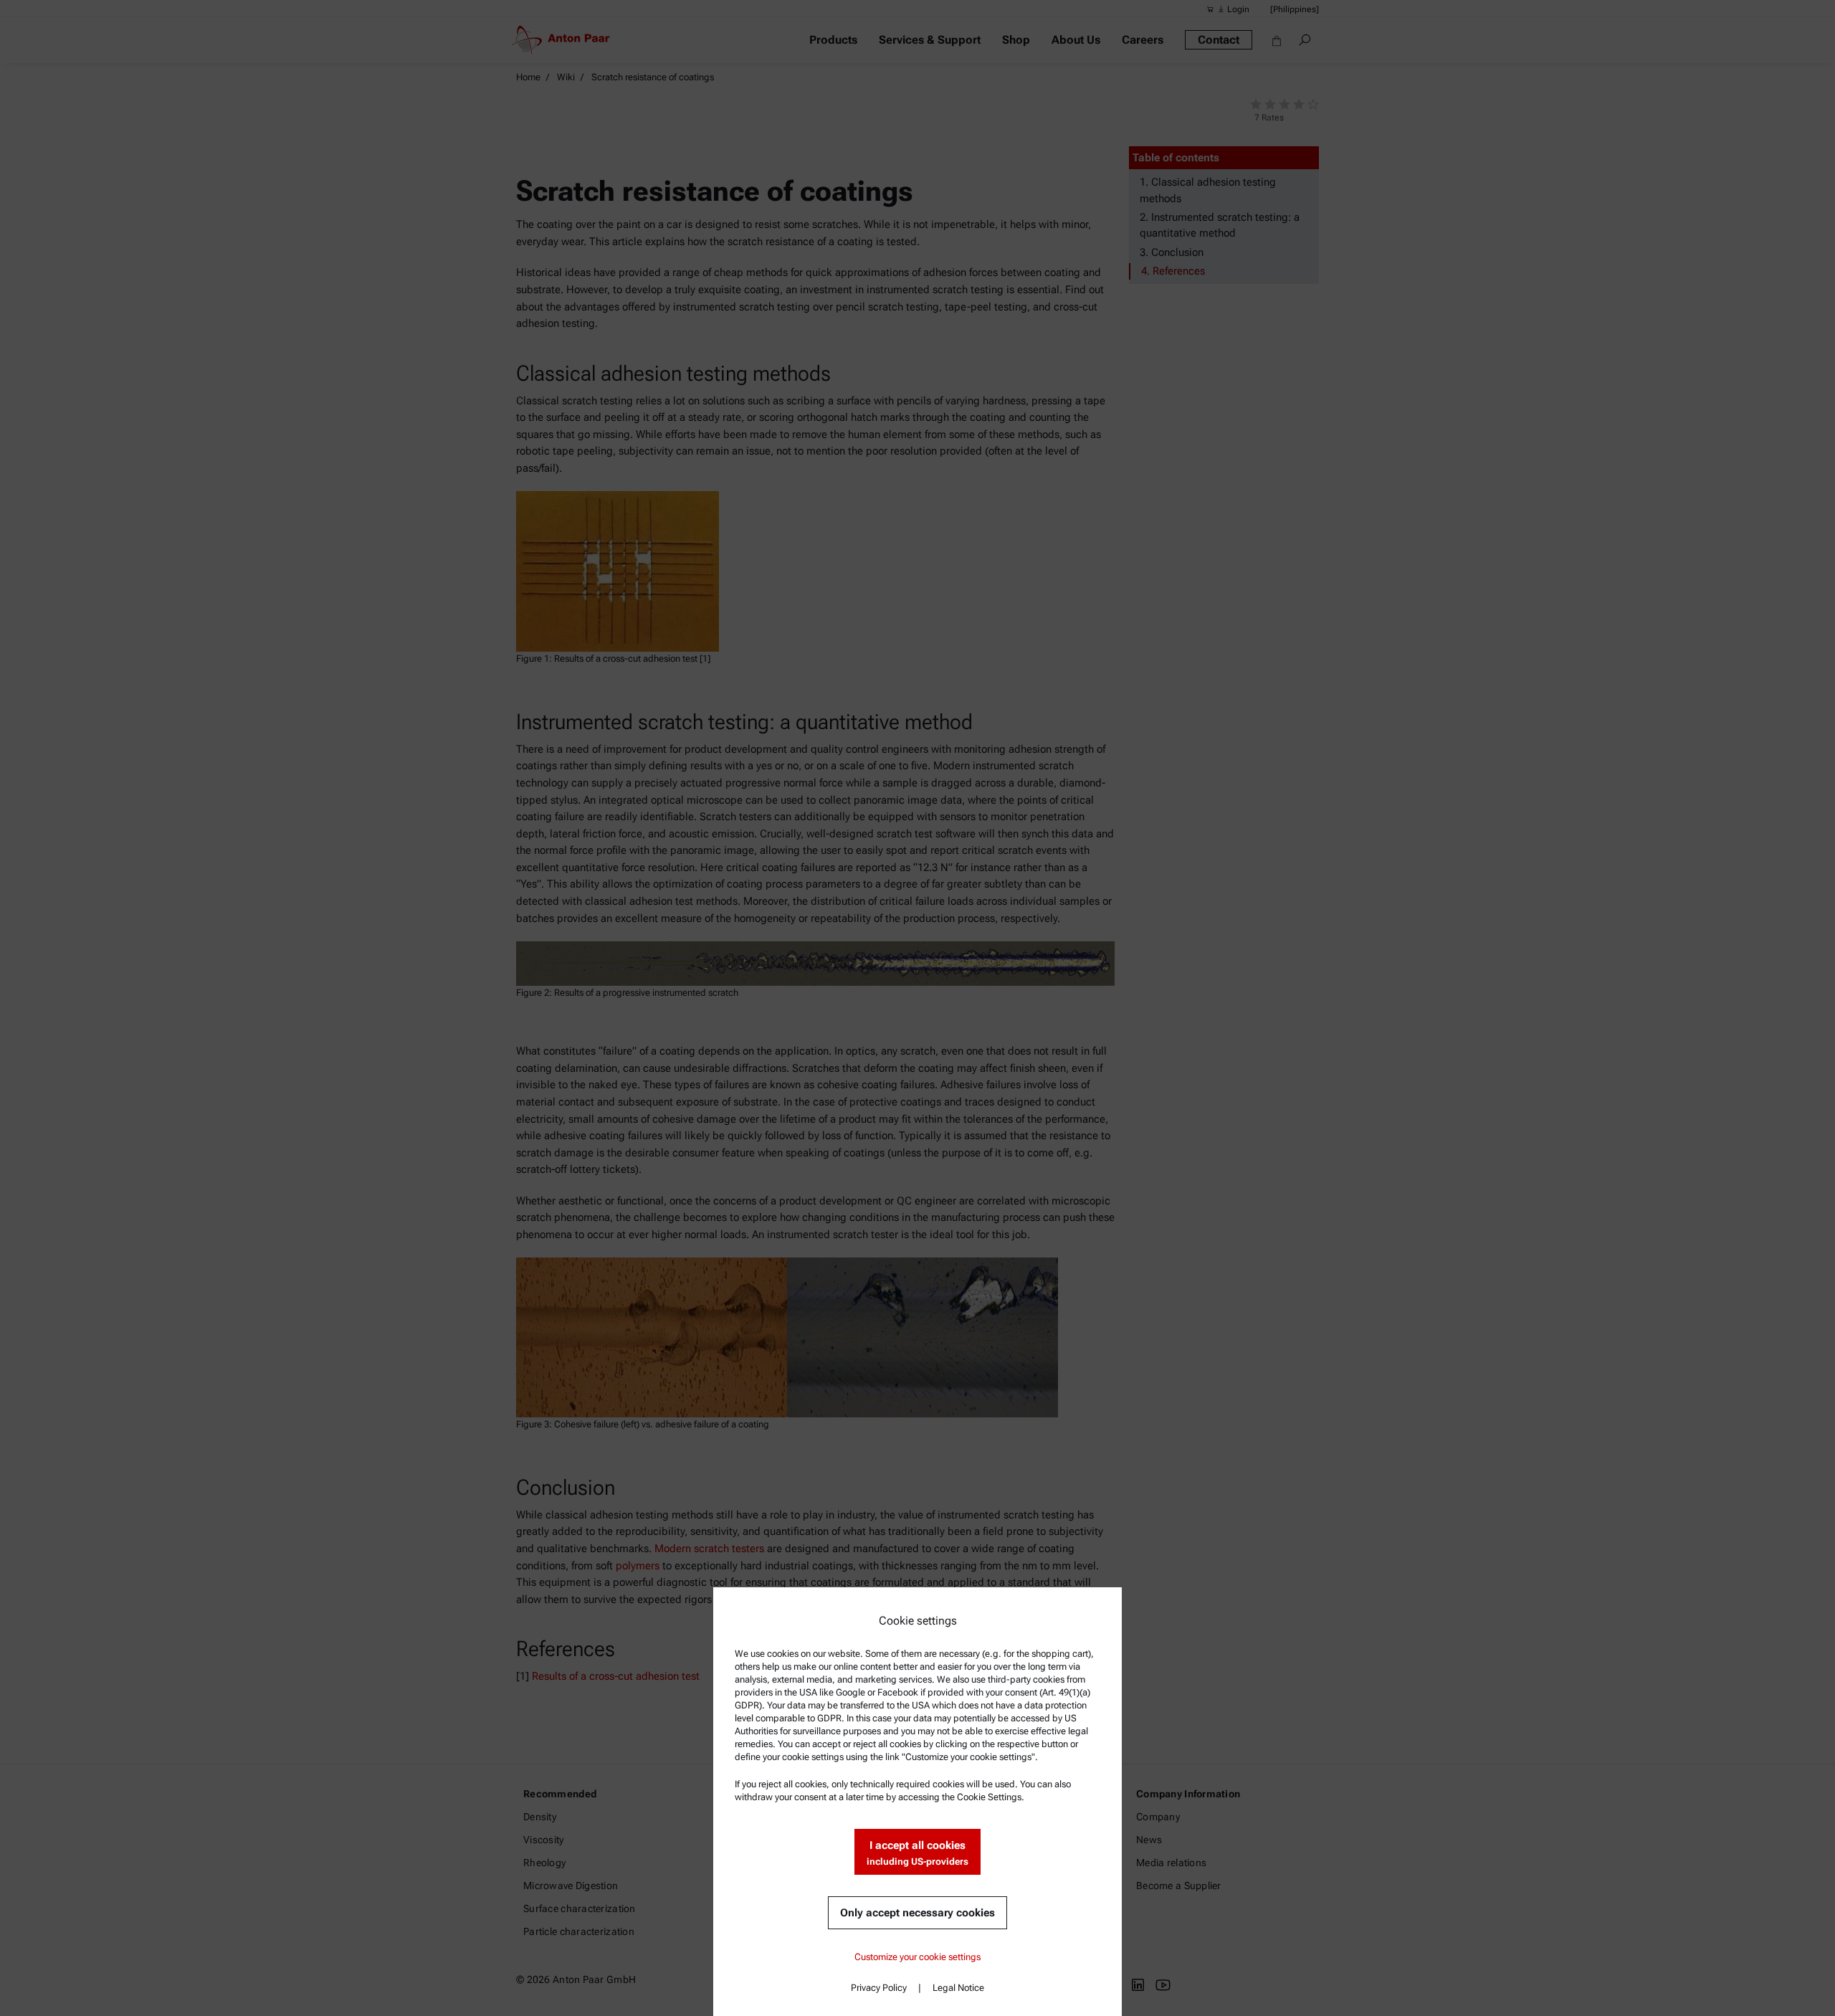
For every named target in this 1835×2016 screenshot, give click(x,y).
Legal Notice (958, 1988)
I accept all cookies (917, 1853)
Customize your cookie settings (917, 1957)
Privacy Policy (879, 1988)
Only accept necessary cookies (917, 1913)
